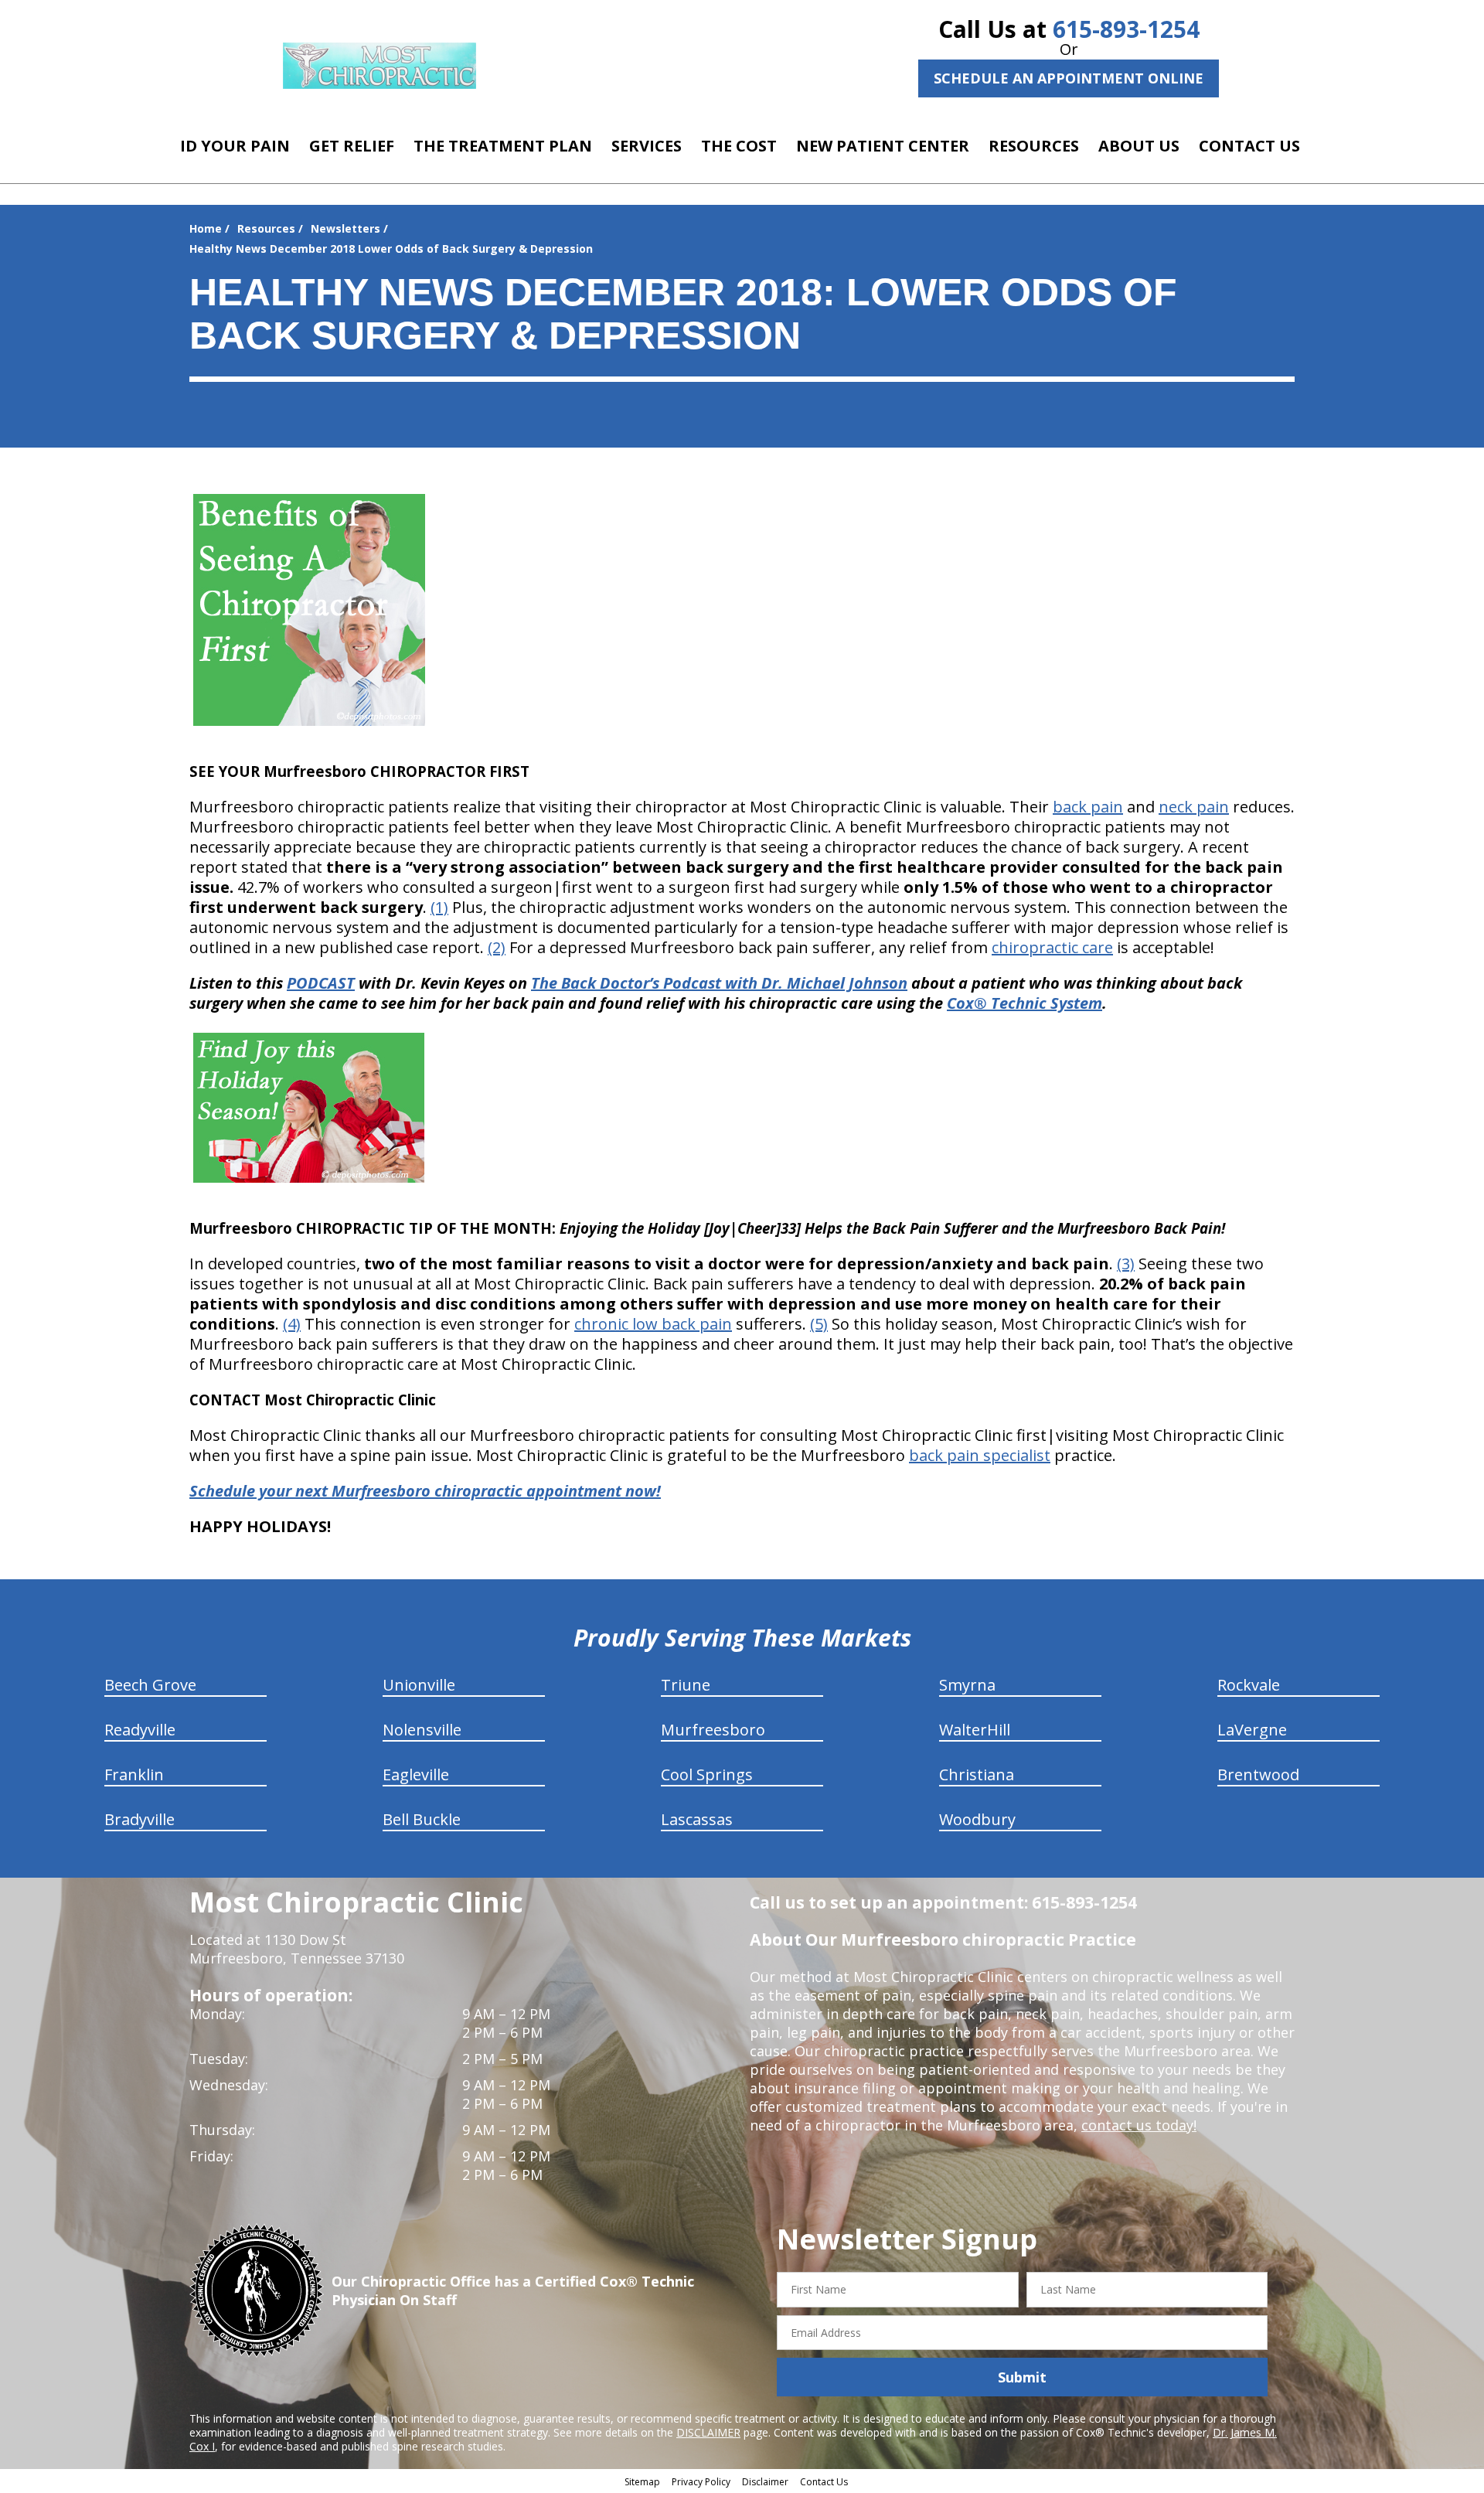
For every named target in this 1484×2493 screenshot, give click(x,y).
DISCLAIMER (708, 2432)
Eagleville (416, 1774)
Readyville (140, 1730)
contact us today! (1139, 2125)
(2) (497, 947)
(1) (439, 907)
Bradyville (140, 1819)
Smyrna (967, 1685)
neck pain (1194, 807)
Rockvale (1249, 1685)
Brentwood (1258, 1774)
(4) (292, 1324)
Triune (686, 1685)
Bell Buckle (422, 1819)
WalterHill (975, 1730)
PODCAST (321, 983)
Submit (1022, 2377)
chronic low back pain (653, 1324)
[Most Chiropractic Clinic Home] (380, 66)
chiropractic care (1052, 947)
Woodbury (977, 1819)
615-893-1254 (1126, 29)
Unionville (419, 1685)
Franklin (134, 1774)
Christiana (977, 1774)
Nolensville (422, 1730)
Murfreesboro (713, 1730)
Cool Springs (707, 1774)
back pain (1088, 807)
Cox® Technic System (1025, 1003)
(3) (1126, 1264)
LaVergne (1252, 1730)
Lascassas (697, 1819)
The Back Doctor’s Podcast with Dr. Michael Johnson (719, 983)
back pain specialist (980, 1455)
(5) (819, 1324)
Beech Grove (150, 1685)
